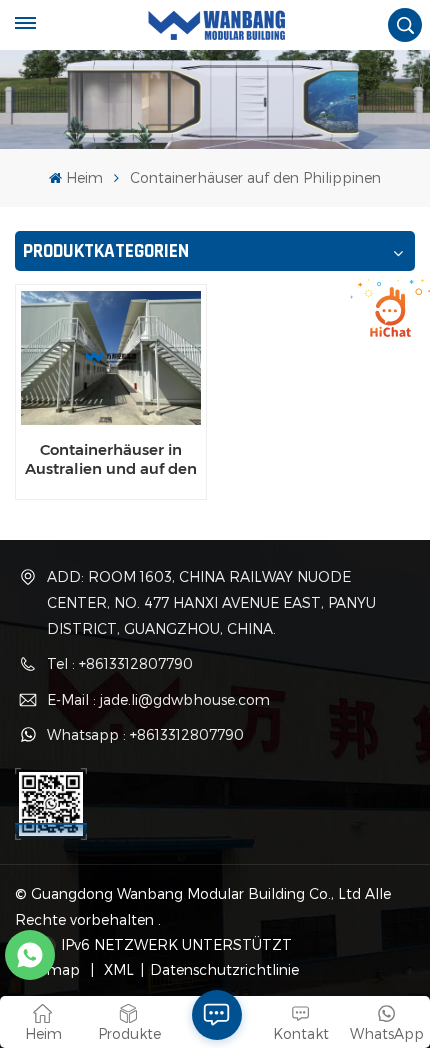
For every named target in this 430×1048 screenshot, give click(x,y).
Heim (84, 177)
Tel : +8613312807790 (120, 663)
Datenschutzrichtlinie (224, 969)
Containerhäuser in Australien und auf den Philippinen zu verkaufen (111, 459)
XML (117, 969)
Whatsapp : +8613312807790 (145, 734)
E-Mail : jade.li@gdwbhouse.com (158, 699)
